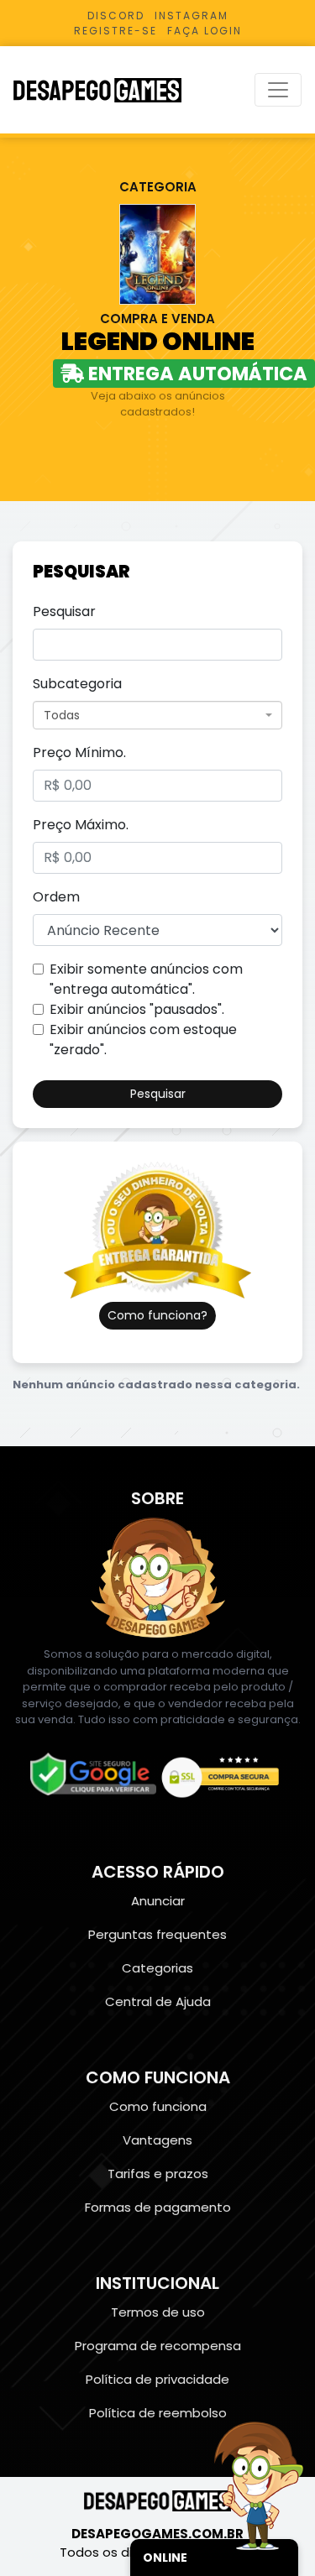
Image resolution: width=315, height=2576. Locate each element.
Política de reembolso (158, 2413)
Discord (116, 16)
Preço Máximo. (81, 825)
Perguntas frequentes (157, 1934)
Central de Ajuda (158, 2001)
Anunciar (158, 1901)
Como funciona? (157, 1315)
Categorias (157, 1968)
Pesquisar (64, 611)
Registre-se (115, 31)
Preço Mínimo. (79, 752)
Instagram (192, 16)
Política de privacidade (157, 2379)
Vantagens (157, 2140)
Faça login (205, 31)
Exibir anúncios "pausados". (137, 1009)
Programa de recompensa (158, 2346)
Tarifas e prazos (158, 2174)
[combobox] (157, 715)
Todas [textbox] (62, 715)
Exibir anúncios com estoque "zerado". (143, 1040)
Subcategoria (77, 684)
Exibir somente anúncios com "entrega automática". (146, 979)
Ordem (56, 897)
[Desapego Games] (108, 90)
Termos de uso (158, 2312)
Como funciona (158, 2106)
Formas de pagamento (158, 2207)
